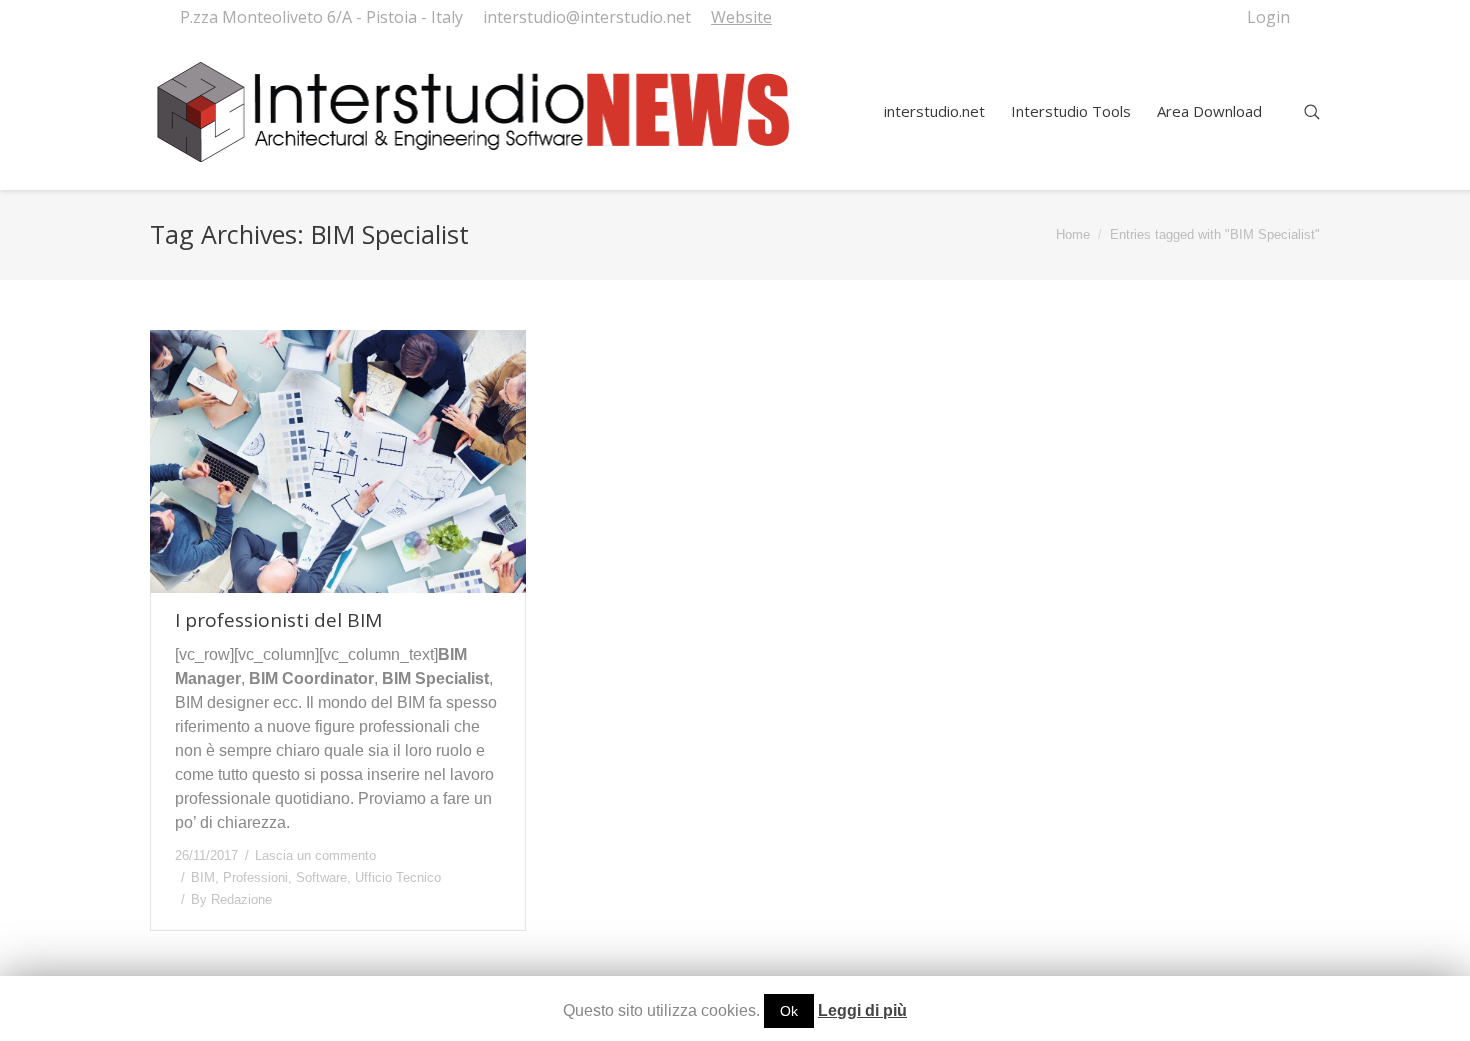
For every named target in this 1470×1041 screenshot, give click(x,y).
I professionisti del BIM (278, 620)
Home (1073, 234)
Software (321, 877)
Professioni (255, 877)
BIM (203, 877)
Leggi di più (862, 1010)
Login (1268, 17)
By (231, 899)
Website (741, 17)
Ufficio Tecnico (398, 877)
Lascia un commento (315, 855)
